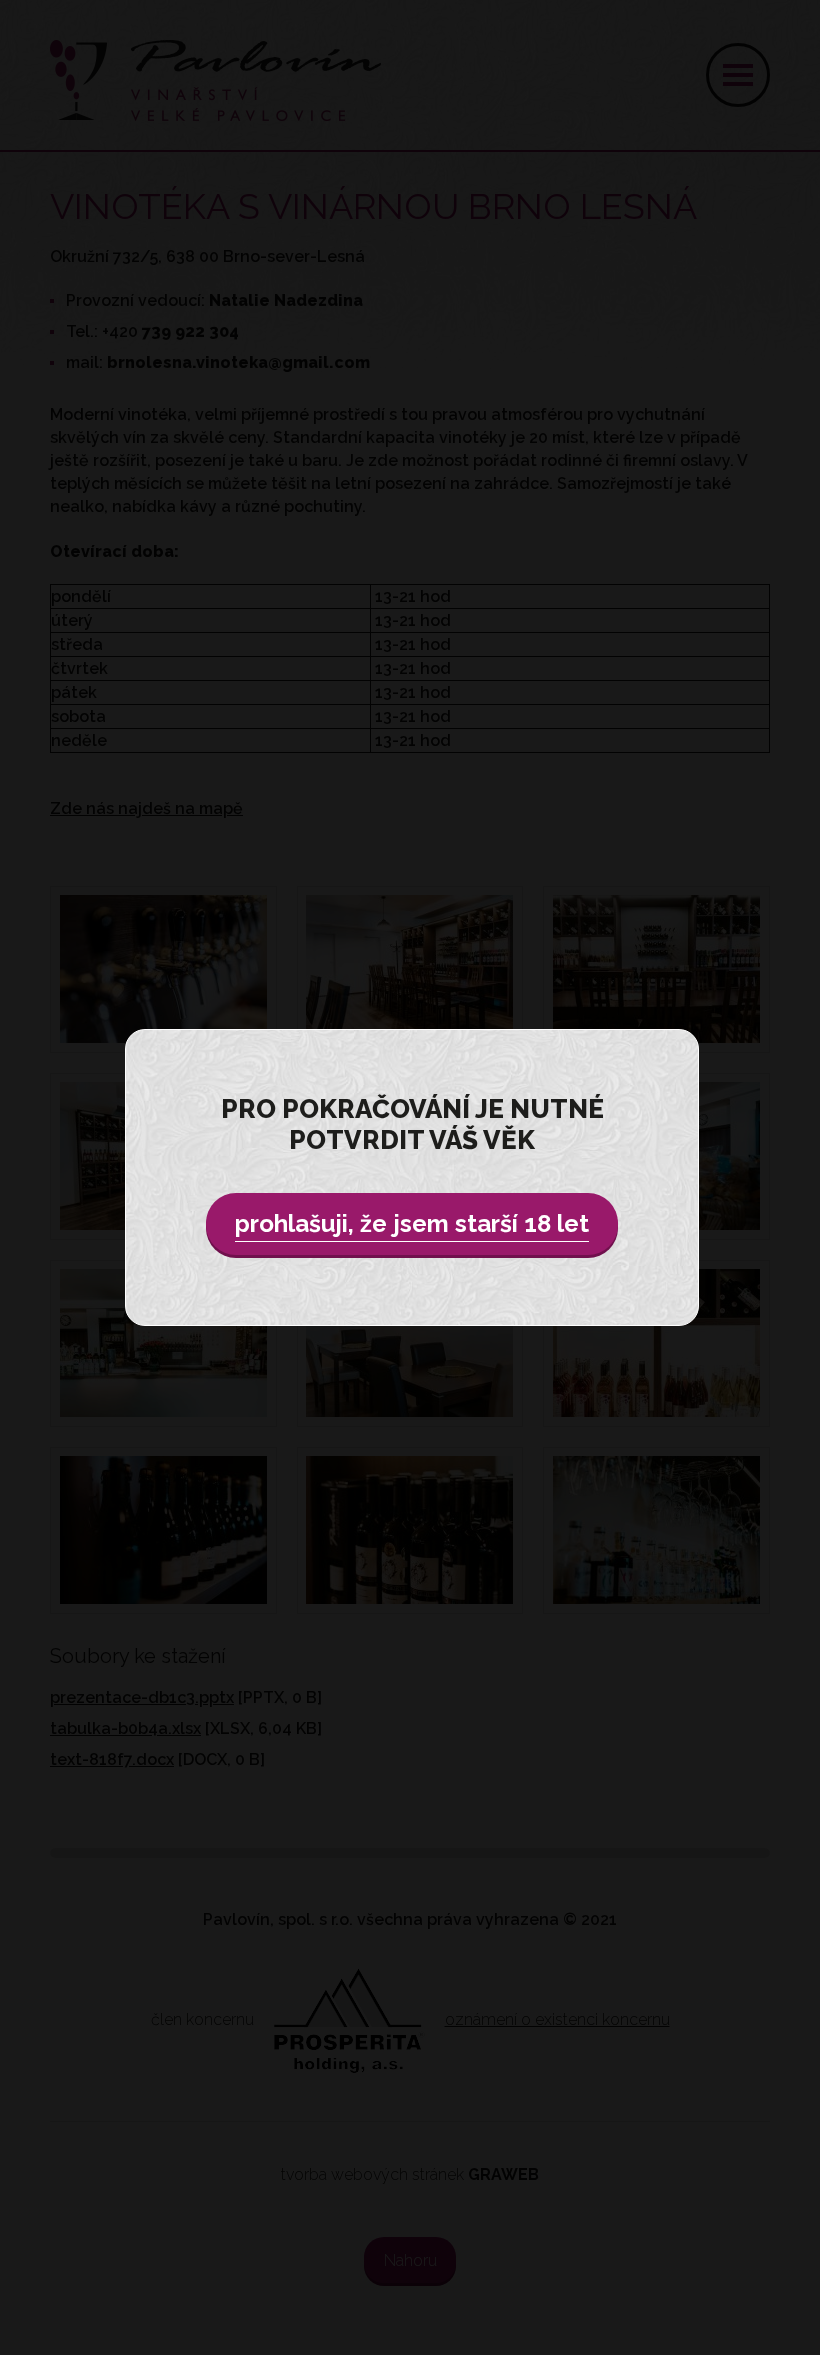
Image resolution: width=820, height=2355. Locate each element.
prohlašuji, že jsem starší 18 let (412, 1223)
